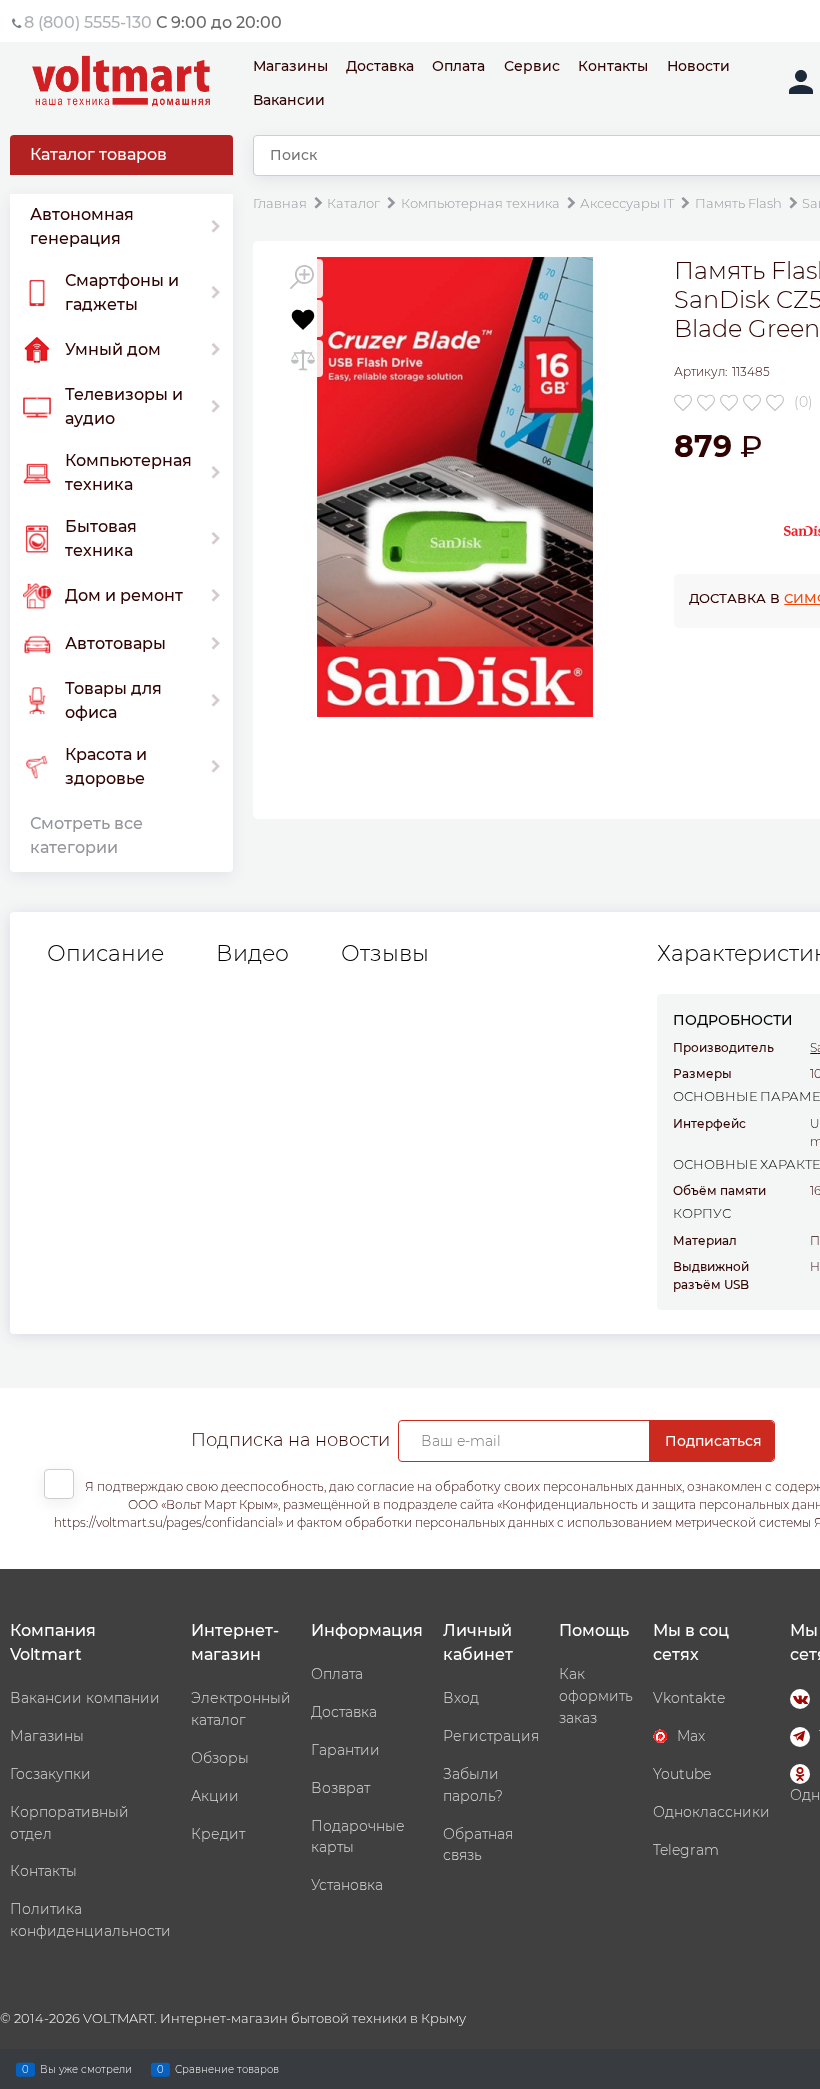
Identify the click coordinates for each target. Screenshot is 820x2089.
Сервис (532, 66)
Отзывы (385, 954)
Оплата (458, 66)
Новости (698, 66)
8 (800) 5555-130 (88, 22)
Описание (105, 954)
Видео (252, 954)
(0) (803, 402)
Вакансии (289, 100)
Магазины (290, 66)
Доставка (380, 66)
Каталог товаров (98, 154)
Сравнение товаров (227, 2068)
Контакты (613, 66)
